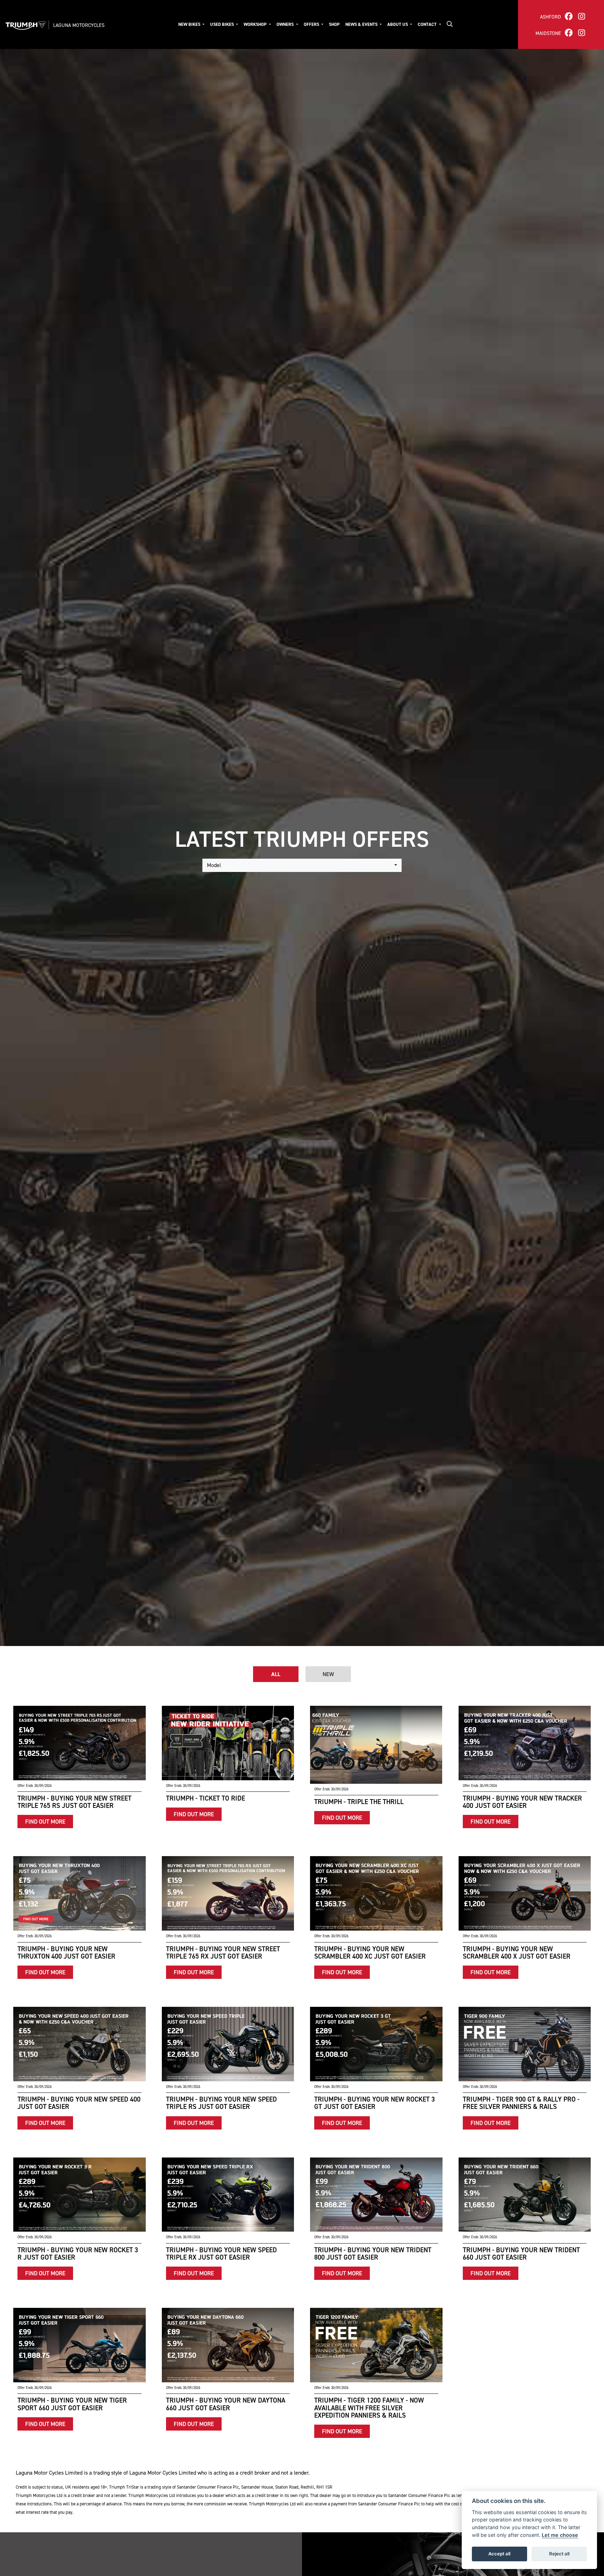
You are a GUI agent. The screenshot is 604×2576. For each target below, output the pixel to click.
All (276, 1674)
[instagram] (582, 16)
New (328, 1674)
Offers (312, 24)
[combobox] (302, 865)
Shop (334, 24)
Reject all (559, 2554)
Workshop (256, 24)
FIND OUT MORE (45, 1822)
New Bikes (190, 24)
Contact (428, 24)
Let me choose (560, 2535)
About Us (398, 24)
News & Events (362, 24)
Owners (286, 24)
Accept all (499, 2554)
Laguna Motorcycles (79, 25)
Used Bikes (222, 24)
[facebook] (569, 16)
